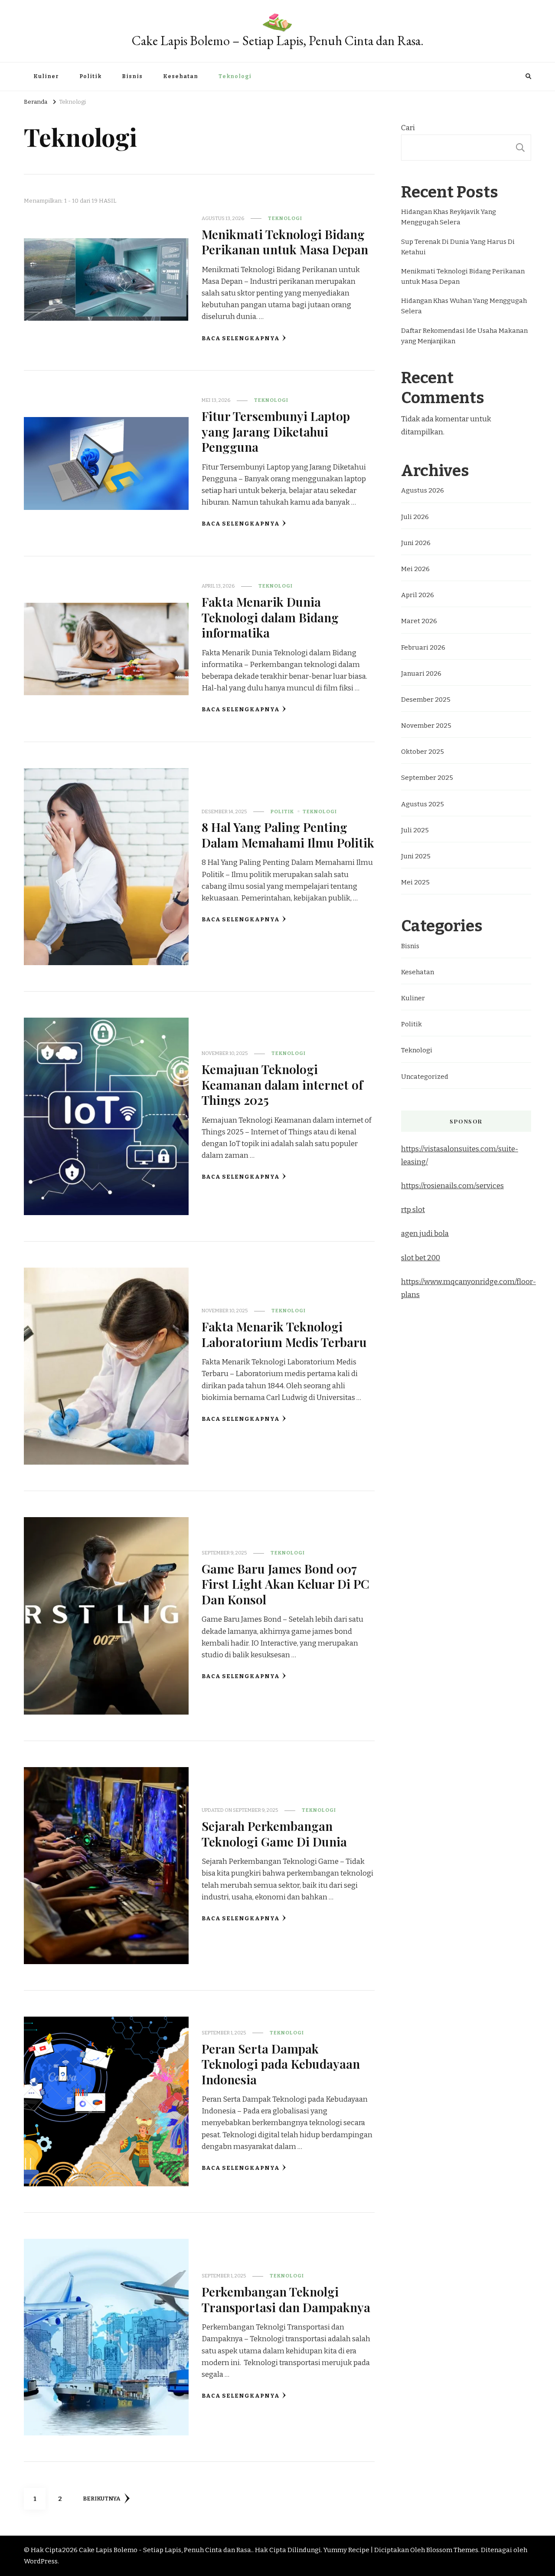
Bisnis (132, 76)
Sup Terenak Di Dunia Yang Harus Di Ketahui (458, 247)
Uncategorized (425, 1077)
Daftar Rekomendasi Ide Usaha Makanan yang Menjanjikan (464, 336)
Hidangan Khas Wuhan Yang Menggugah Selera (464, 306)
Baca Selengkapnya (241, 338)
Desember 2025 (426, 700)
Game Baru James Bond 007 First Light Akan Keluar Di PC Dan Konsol (286, 1584)
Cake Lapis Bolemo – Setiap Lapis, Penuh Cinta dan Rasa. (278, 41)
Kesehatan (181, 76)
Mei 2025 (415, 882)
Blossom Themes (452, 2550)
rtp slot (413, 1210)
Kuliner (46, 76)
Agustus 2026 (423, 490)
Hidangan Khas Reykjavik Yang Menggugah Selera (449, 217)
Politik (90, 76)
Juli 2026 (415, 517)
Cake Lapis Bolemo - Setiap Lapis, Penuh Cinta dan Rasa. (166, 2550)
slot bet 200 (421, 1258)
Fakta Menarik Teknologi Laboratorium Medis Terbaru (284, 1334)
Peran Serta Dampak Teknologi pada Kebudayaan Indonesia (281, 2064)
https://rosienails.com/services (452, 1186)
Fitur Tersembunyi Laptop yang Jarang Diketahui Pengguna (276, 431)
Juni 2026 (416, 543)
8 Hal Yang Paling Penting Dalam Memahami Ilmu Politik (288, 834)
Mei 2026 (415, 569)
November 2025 (426, 726)
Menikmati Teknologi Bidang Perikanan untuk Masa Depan (285, 241)
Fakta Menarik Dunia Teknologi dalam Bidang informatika (270, 617)
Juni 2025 (416, 856)
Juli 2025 (415, 830)
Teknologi (235, 76)
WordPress (41, 2561)
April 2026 (418, 595)
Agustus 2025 (423, 804)
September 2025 (427, 778)
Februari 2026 (423, 647)
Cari (408, 128)
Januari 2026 (421, 674)
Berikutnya (101, 2499)
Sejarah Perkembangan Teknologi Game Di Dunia (274, 1833)
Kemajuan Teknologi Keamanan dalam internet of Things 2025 (282, 1084)
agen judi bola (425, 1234)
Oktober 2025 (423, 752)
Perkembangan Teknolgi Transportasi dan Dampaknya (286, 2299)
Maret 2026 (419, 621)
